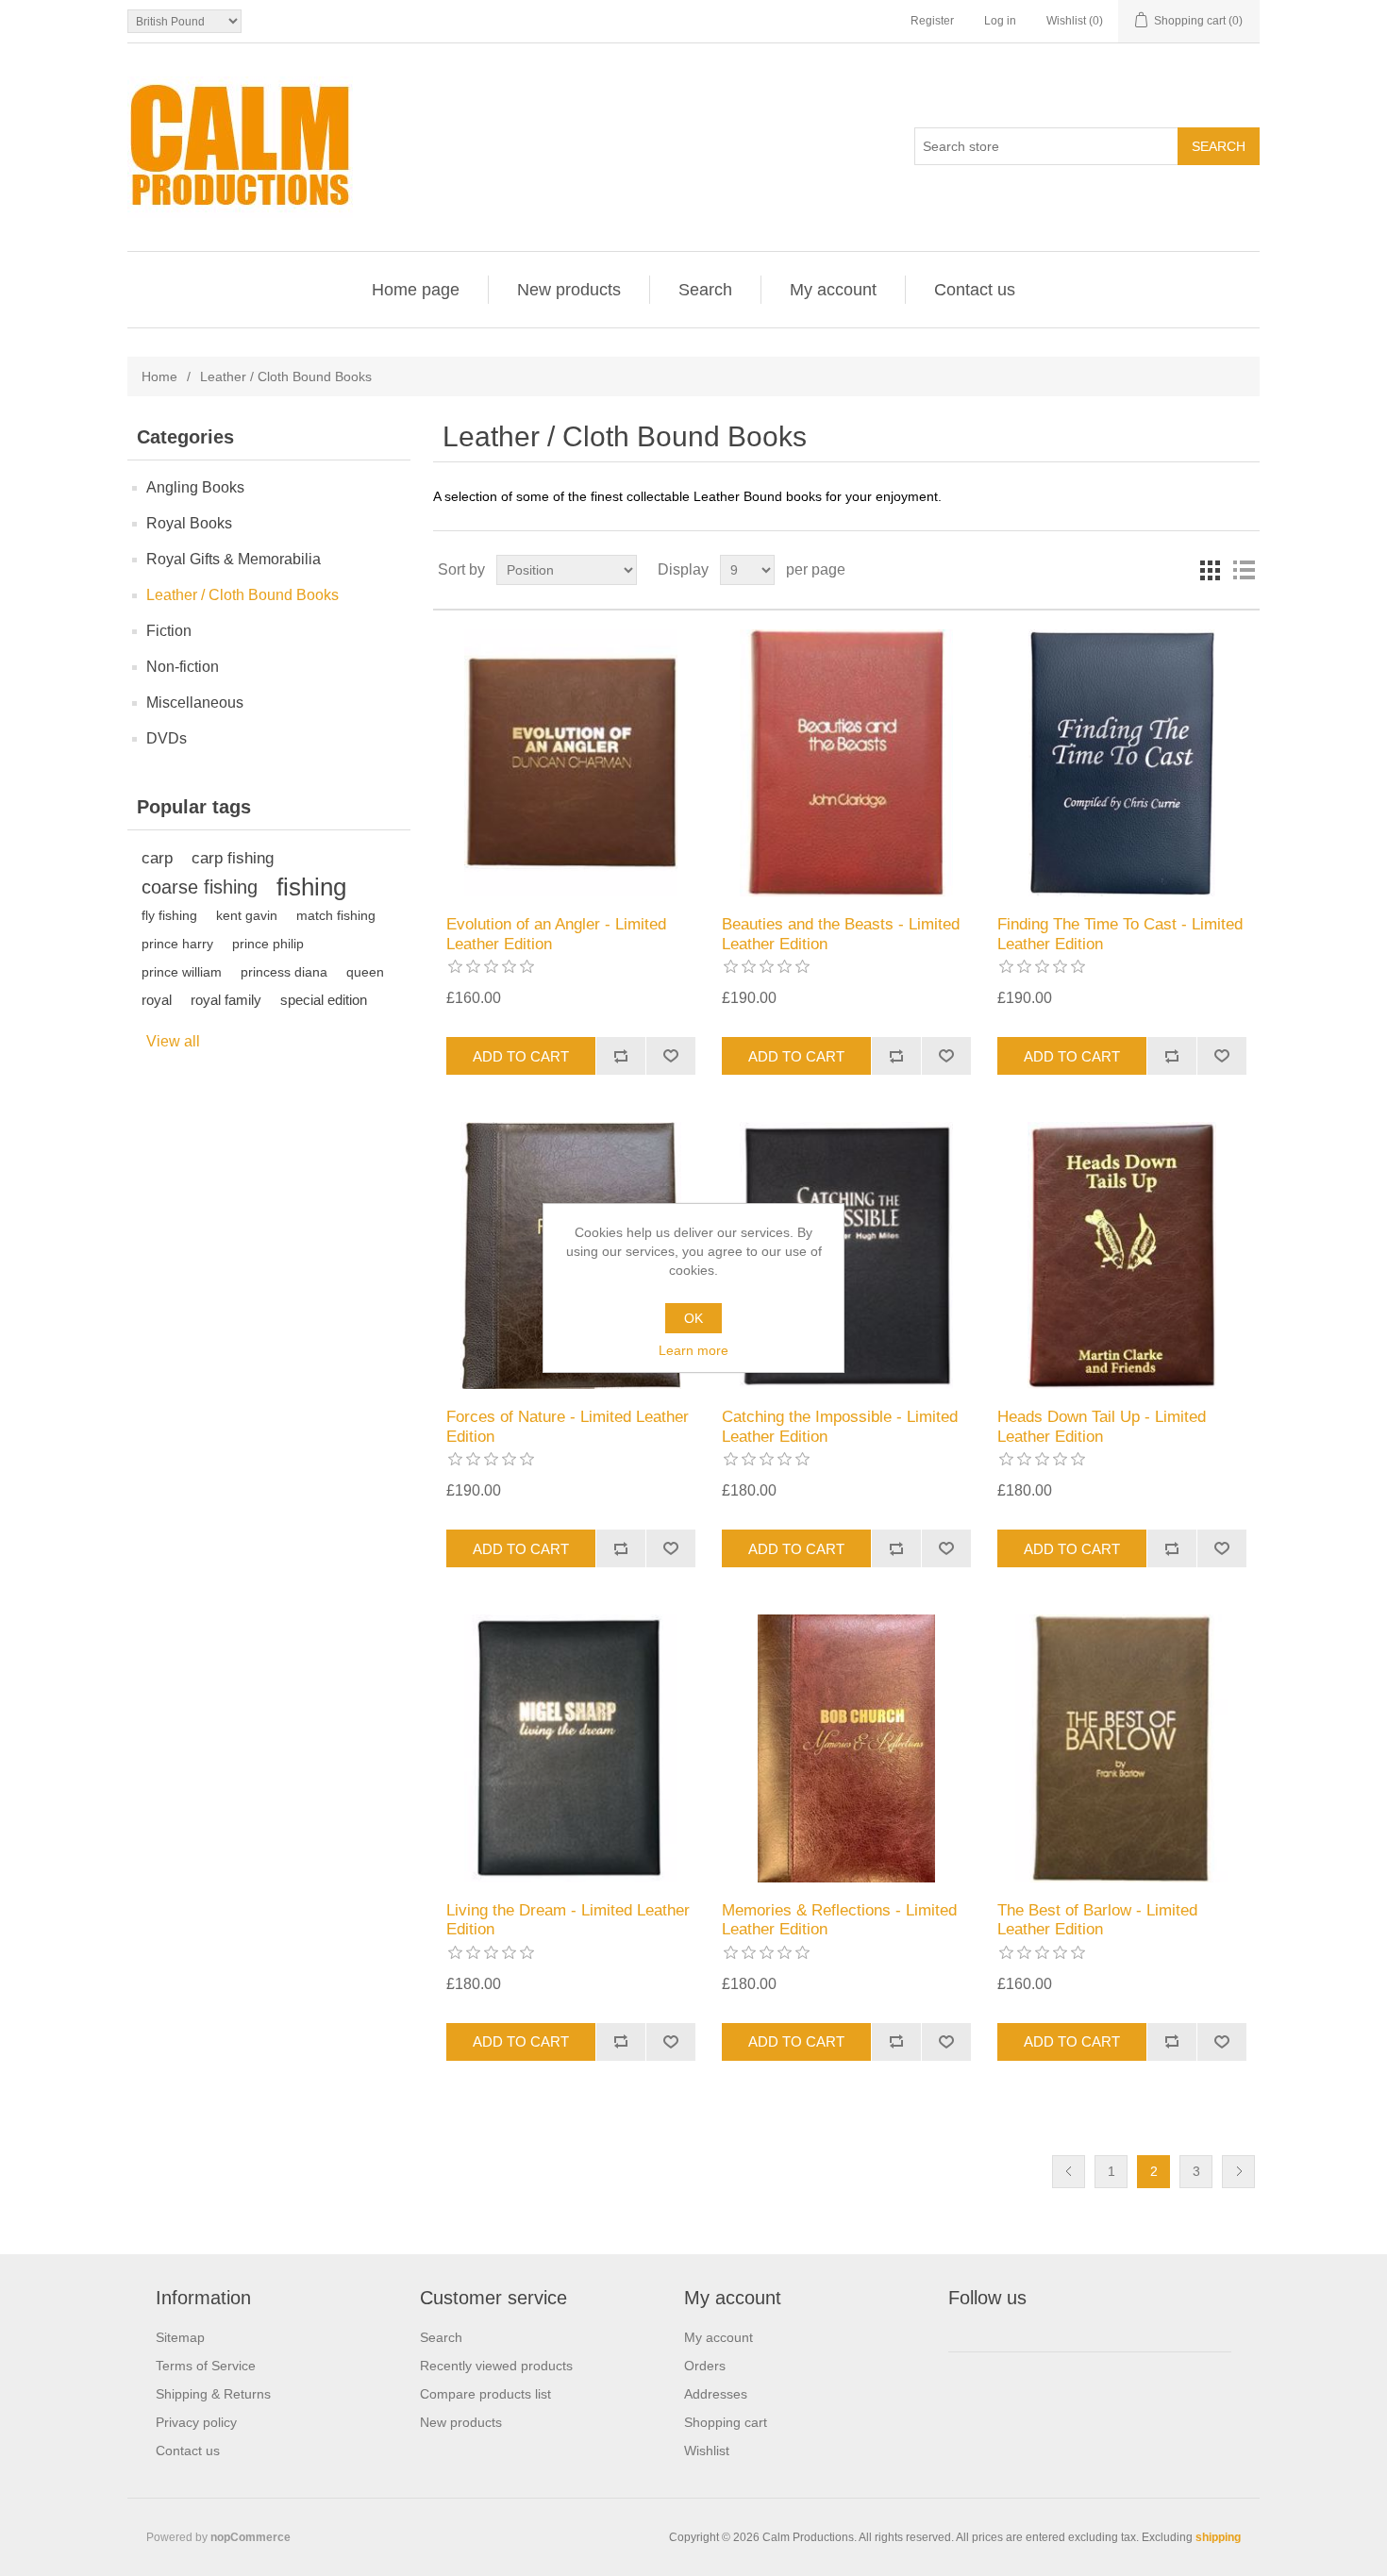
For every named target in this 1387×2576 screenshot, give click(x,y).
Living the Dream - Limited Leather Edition (568, 1920)
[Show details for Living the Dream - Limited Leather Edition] (570, 1748)
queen (365, 972)
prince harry (177, 944)
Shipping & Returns (213, 2394)
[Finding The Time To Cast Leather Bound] (1121, 763)
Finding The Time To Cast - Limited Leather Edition (1120, 934)
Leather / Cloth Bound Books (242, 595)
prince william (182, 972)
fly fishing (169, 915)
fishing (311, 887)
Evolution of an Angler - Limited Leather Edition (556, 934)
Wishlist (707, 2451)
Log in (1000, 21)
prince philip (268, 944)
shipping (1218, 2537)
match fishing (336, 915)
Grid (1210, 570)
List (1244, 570)
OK (693, 1318)
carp (157, 858)
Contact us (975, 290)
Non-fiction (183, 667)
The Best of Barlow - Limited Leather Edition (1097, 1920)
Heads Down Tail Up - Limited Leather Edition (1102, 1426)
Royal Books (189, 523)
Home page (416, 290)
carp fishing (233, 858)
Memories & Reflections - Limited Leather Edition (839, 1920)
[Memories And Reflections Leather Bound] (846, 1748)
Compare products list (485, 2394)
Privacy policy (196, 2422)
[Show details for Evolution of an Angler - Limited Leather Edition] (570, 763)
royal (157, 1000)
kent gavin (247, 915)
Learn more (693, 1350)
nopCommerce (251, 2537)
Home (159, 376)
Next (1238, 2172)
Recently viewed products (496, 2366)
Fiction (169, 631)
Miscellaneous (195, 703)
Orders (705, 2366)
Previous (1069, 2172)
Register (932, 21)
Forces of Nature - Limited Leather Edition (568, 1426)
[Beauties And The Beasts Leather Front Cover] (846, 763)
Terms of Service (206, 2366)
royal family (226, 1000)
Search (705, 290)
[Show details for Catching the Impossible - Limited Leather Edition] (846, 1255)
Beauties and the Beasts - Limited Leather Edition (841, 934)
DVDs (167, 738)
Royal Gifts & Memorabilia (234, 559)
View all (173, 1041)
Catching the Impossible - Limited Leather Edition (840, 1426)
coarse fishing (200, 887)
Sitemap (180, 2337)
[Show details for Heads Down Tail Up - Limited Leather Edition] (1121, 1255)
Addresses (716, 2394)
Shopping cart (726, 2422)
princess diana (284, 972)
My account (833, 290)
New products (569, 290)
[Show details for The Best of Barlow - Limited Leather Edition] (1121, 1748)
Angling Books (195, 487)
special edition (324, 1000)
